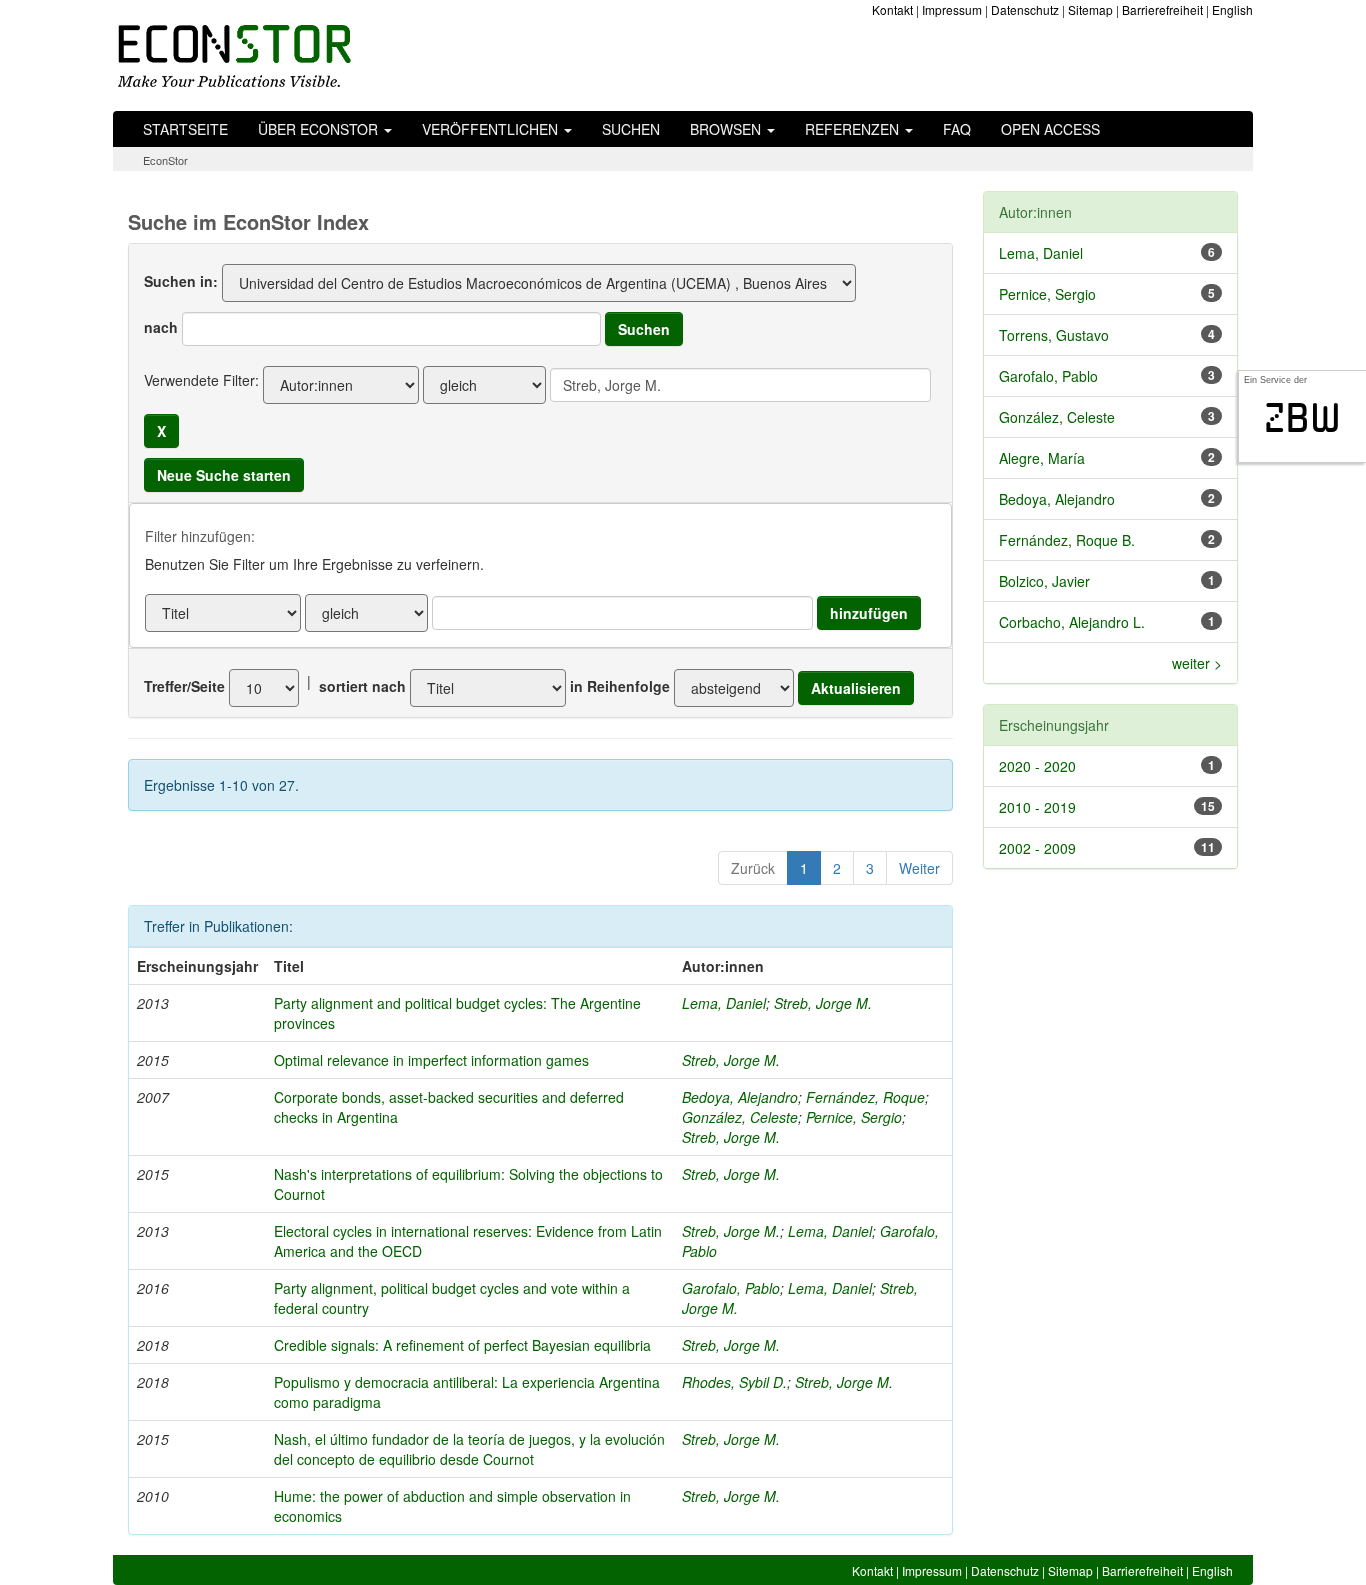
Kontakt (892, 9)
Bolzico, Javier (1044, 581)
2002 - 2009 (1037, 848)
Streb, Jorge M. (823, 1003)
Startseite (185, 129)
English (1232, 9)
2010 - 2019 (1037, 807)
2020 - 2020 (1037, 766)
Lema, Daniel (724, 1003)
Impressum (952, 9)
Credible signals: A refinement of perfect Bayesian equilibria (462, 1345)
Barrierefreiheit (1162, 9)
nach (161, 327)
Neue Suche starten (224, 475)
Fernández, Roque (865, 1097)
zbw (1302, 418)
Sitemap (1090, 9)
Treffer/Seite (184, 686)
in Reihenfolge (620, 686)
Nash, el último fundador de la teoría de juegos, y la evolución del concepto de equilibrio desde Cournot (469, 1449)
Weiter (919, 868)
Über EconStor (320, 129)
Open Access (1050, 129)
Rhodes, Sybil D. (734, 1382)
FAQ (957, 129)
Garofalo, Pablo (731, 1288)
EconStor (165, 160)
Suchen (631, 129)
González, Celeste (740, 1117)
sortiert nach (362, 686)
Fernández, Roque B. (1067, 540)
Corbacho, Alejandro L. (1072, 622)
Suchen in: (181, 281)
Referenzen (854, 129)
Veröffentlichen (492, 129)
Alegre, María (1042, 458)
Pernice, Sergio (854, 1117)
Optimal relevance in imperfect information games (431, 1060)
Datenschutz (1025, 9)
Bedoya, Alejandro (740, 1097)
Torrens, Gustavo (1054, 335)
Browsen (727, 129)
